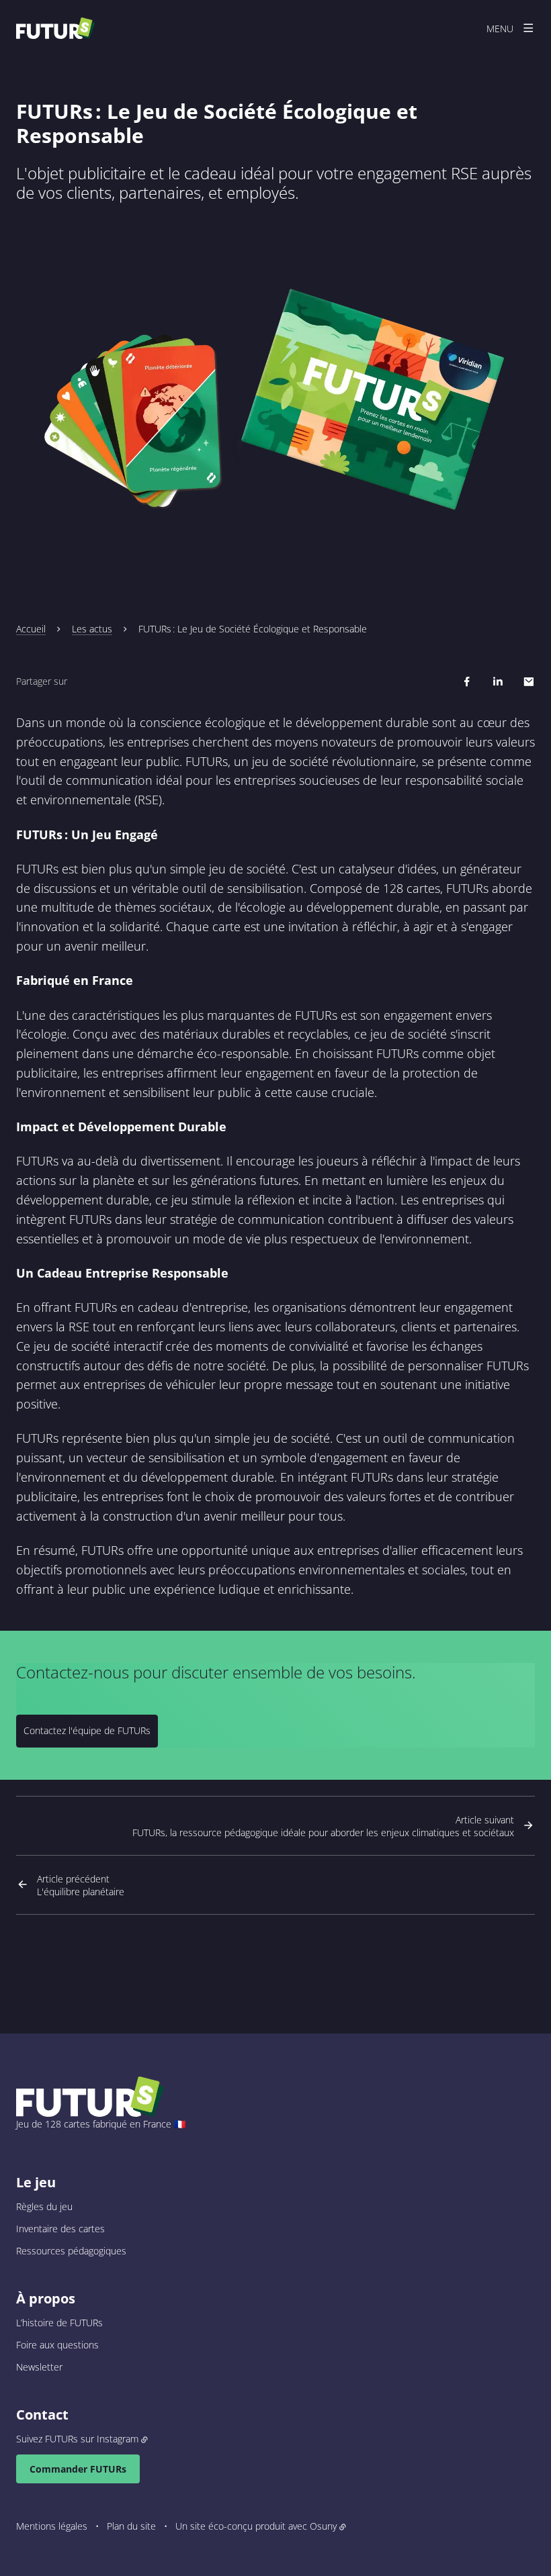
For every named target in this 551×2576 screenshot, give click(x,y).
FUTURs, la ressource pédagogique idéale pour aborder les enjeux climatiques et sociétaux (323, 1826)
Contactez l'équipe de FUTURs (87, 1730)
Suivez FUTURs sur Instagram (77, 2439)
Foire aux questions (57, 2345)
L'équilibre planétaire (81, 1885)
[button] (275, 399)
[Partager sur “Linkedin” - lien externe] (498, 681)
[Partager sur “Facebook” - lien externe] (467, 681)
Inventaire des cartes (60, 2229)
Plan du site (131, 2526)
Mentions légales (52, 2526)
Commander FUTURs (78, 2469)
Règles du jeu (44, 2206)
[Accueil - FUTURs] (55, 28)
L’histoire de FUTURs (59, 2323)
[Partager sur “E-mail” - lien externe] (529, 681)
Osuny (323, 2526)
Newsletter (39, 2367)
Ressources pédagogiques (71, 2251)
